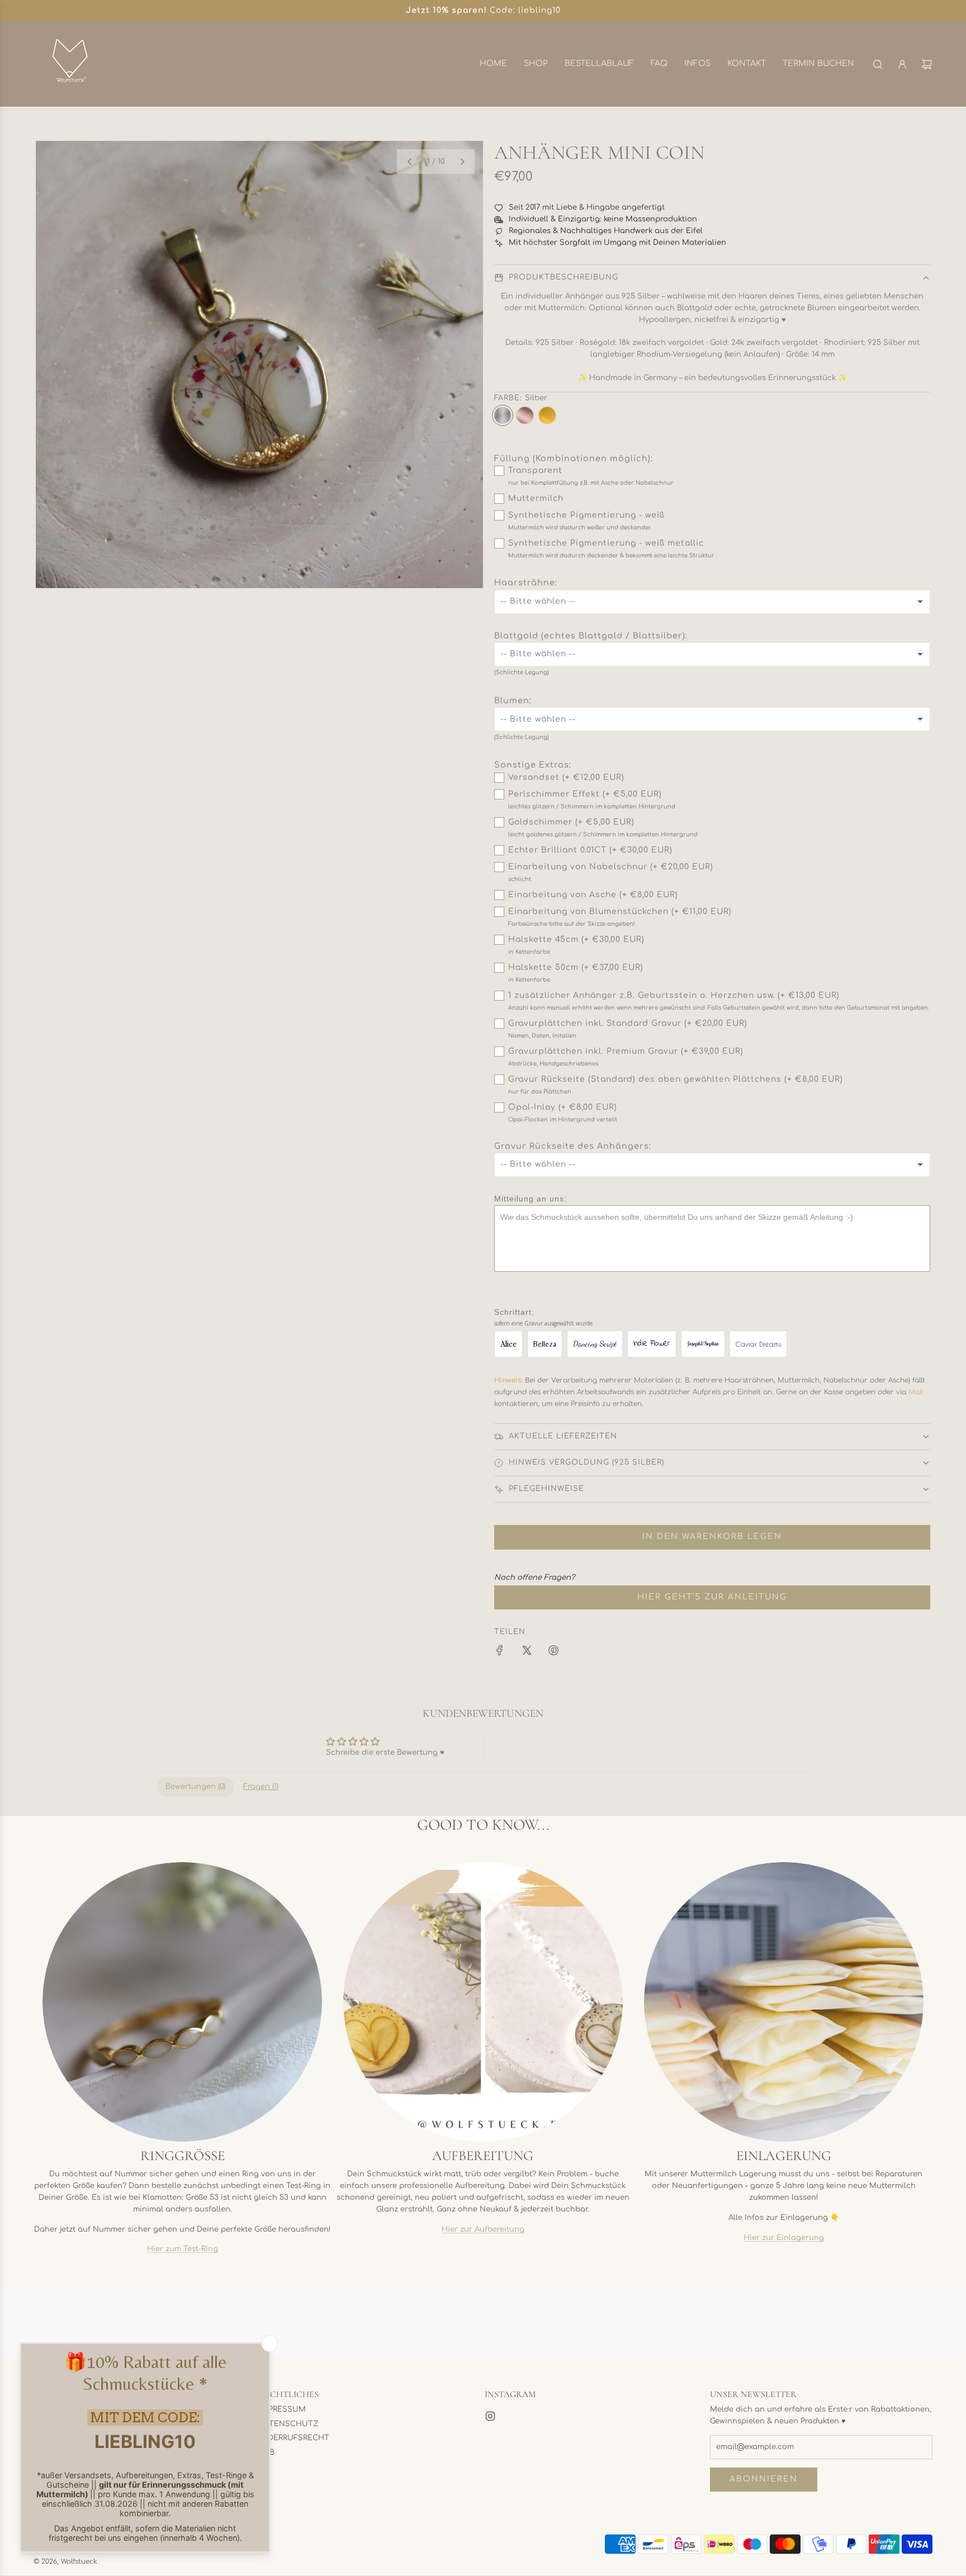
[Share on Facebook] (500, 1652)
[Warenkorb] (927, 64)
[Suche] (878, 64)
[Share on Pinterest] (553, 1652)
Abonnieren (764, 2479)
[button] (409, 162)
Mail (916, 1392)
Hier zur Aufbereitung (483, 2229)
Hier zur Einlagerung (784, 2237)
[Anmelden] (902, 64)
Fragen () (261, 1787)
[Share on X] (527, 1652)
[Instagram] (490, 2416)
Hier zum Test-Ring (183, 2249)
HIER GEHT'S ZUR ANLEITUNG (712, 1597)
